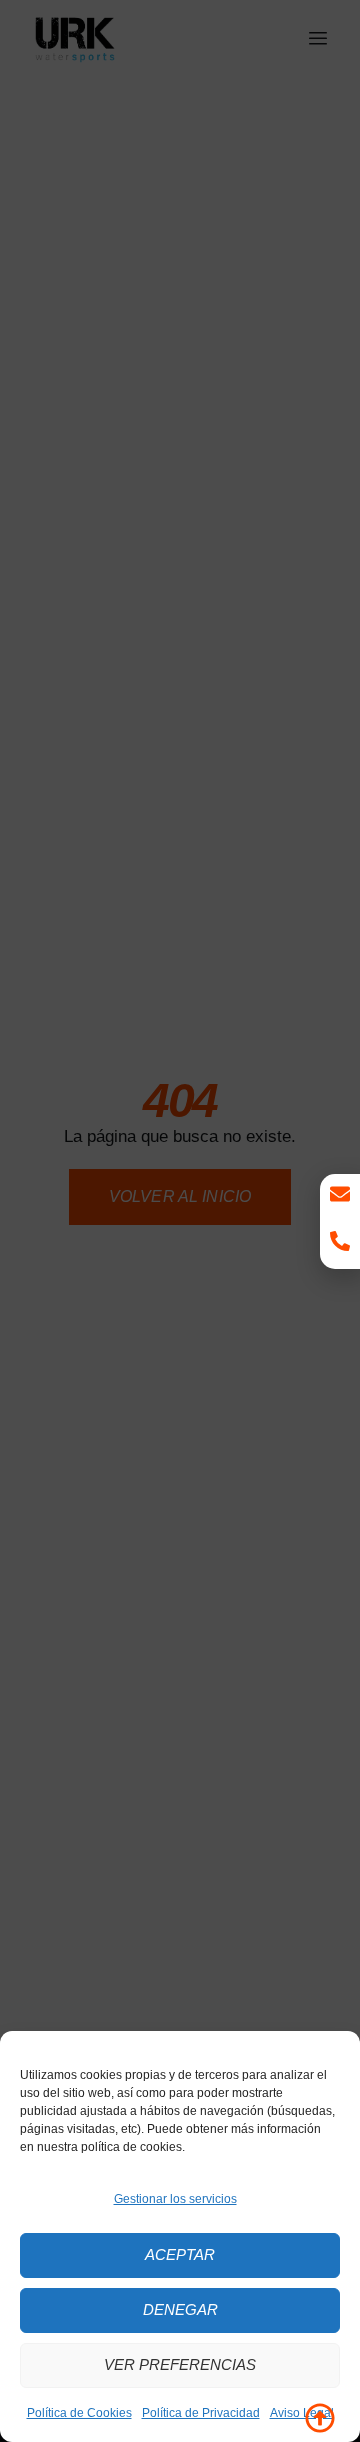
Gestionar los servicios (175, 2199)
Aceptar (180, 2254)
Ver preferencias (180, 2364)
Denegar (180, 2309)
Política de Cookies (79, 2413)
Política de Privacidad (201, 2413)
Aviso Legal (302, 2413)
